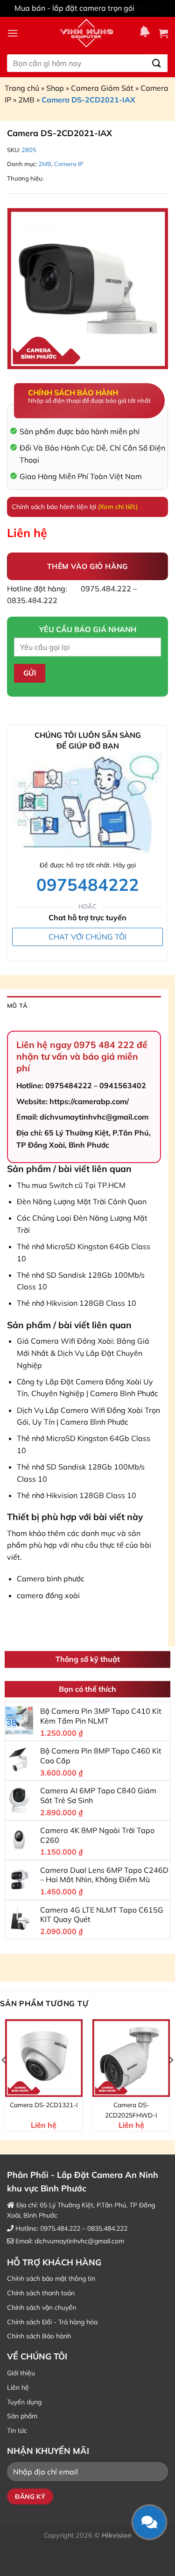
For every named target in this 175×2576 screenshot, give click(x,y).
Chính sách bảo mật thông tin (51, 2278)
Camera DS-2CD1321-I (44, 2105)
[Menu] (13, 33)
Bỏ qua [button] (149, 8)
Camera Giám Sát (102, 88)
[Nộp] (157, 63)
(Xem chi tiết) (118, 507)
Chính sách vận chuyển (42, 2307)
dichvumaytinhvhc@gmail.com (79, 2241)
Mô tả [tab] (17, 1005)
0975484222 (88, 884)
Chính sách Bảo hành (39, 2336)
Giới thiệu (21, 2373)
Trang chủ (22, 88)
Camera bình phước (51, 1579)
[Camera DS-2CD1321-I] (44, 2058)
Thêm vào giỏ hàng (87, 566)
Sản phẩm (22, 2416)
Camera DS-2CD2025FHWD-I (131, 2110)
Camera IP (69, 164)
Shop (55, 88)
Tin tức (17, 2430)
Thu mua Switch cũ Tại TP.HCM (71, 1185)
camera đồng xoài (48, 1595)
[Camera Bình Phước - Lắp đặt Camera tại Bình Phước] (86, 33)
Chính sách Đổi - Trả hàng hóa (52, 2322)
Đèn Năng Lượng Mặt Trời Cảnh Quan (82, 1201)
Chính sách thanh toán (41, 2293)
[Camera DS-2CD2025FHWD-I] (131, 2058)
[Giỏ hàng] (163, 33)
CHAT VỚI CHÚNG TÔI (87, 937)
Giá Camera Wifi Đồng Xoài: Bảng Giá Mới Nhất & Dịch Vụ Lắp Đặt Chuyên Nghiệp (83, 1353)
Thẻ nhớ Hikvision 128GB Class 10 (77, 1303)
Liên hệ (18, 2387)
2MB (26, 100)
